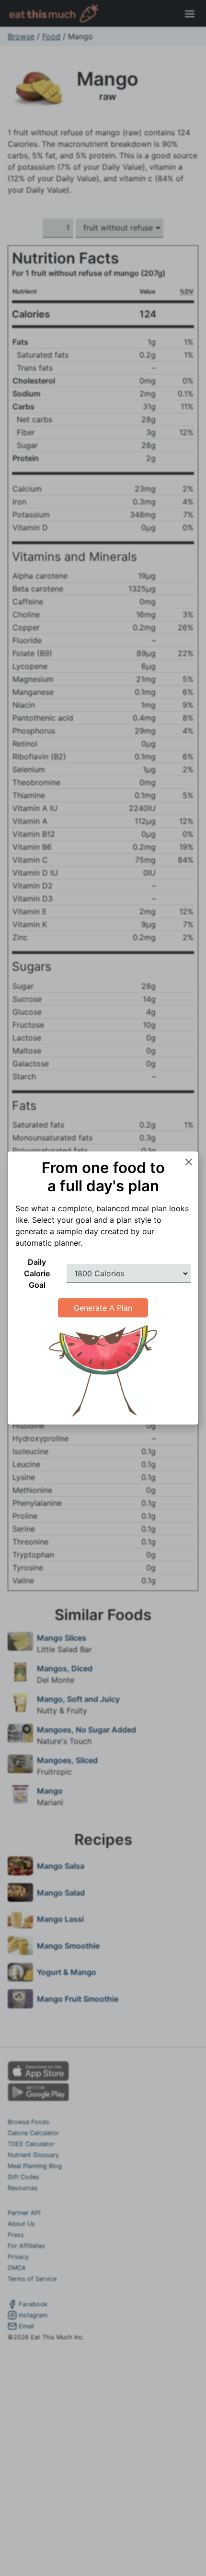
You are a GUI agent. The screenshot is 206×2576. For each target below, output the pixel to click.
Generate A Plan (103, 1308)
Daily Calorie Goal (37, 1273)
